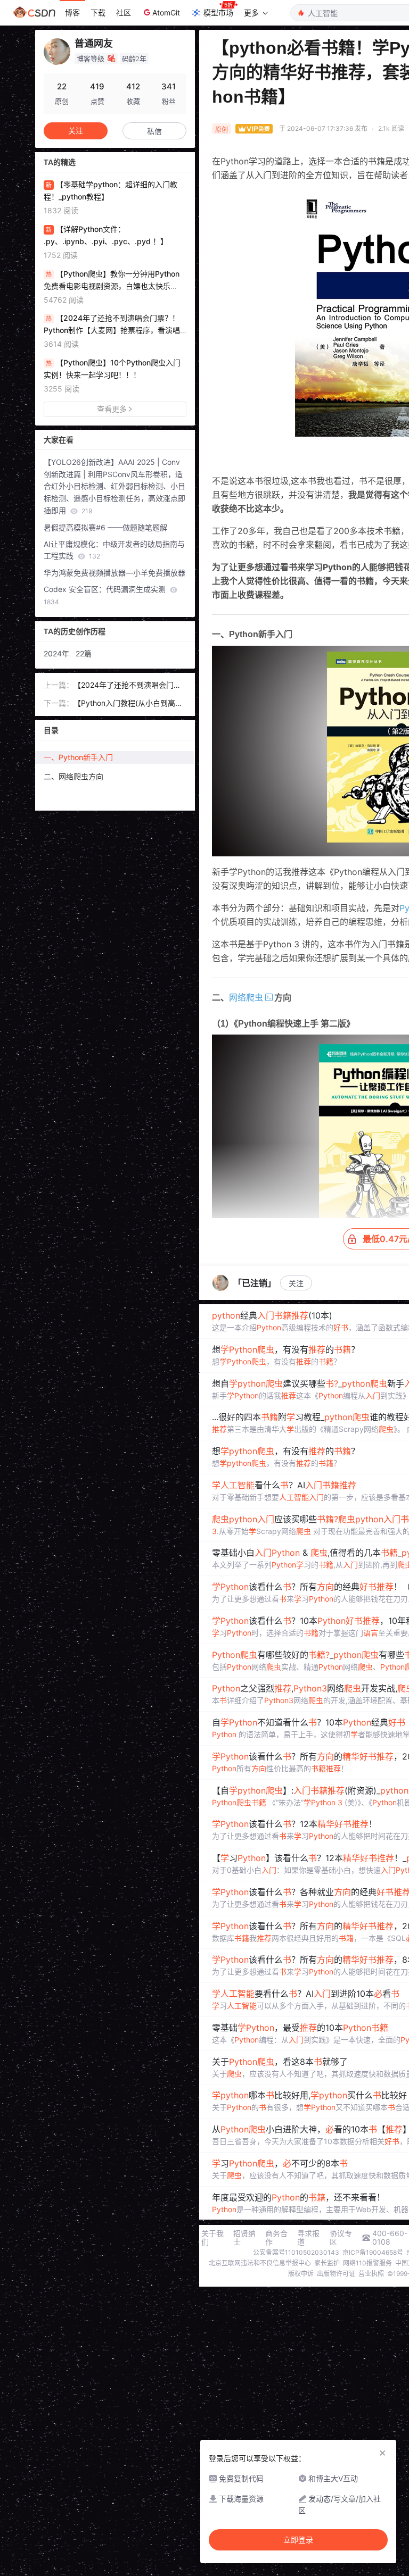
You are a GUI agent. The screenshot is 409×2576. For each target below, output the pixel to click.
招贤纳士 (244, 2238)
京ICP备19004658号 (373, 2252)
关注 (296, 1283)
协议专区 (341, 2238)
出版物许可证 (336, 2274)
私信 (154, 131)
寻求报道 (308, 2238)
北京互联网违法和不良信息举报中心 (260, 2263)
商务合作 (276, 2238)
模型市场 (218, 12)
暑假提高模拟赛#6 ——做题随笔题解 (105, 527)
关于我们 (212, 2238)
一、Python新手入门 (78, 757)
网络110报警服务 (367, 2263)
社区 (124, 12)
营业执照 (371, 2274)
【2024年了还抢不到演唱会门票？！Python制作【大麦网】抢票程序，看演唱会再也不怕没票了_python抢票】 (129, 686)
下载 (98, 12)
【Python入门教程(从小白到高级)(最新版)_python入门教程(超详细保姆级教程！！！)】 (129, 704)
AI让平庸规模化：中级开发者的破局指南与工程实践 (114, 550)
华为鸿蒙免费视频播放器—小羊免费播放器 (114, 573)
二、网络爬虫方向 (73, 776)
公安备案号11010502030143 (296, 2252)
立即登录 (298, 2540)
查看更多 (112, 409)
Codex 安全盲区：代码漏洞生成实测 (106, 595)
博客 (72, 12)
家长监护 (327, 2263)
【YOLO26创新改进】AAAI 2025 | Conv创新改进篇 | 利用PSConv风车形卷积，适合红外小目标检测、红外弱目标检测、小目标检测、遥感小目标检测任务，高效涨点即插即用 (114, 486)
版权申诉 (301, 2274)
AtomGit (166, 12)
